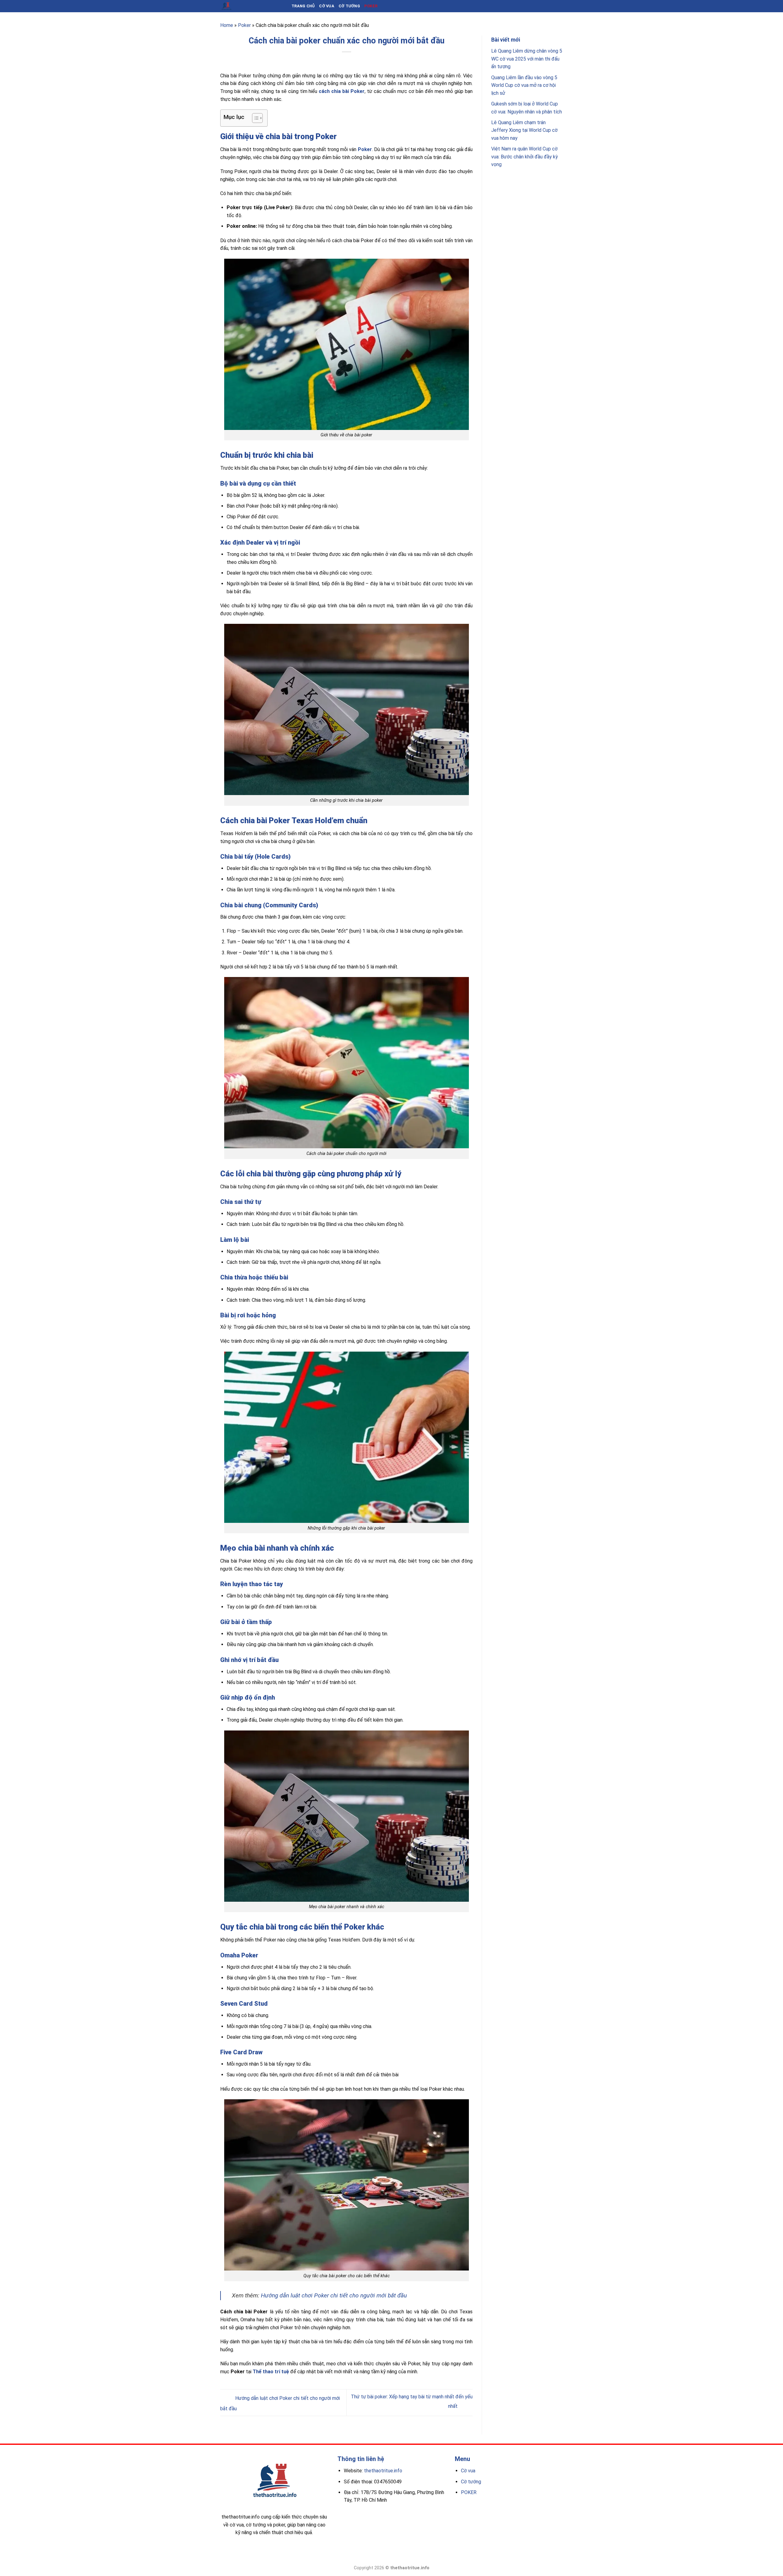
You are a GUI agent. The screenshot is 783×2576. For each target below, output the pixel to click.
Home (227, 25)
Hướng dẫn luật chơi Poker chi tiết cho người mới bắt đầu (334, 2295)
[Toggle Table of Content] (254, 118)
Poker (371, 6)
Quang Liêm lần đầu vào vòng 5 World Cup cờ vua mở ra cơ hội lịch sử (524, 85)
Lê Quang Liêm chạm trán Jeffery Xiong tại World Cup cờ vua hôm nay (524, 130)
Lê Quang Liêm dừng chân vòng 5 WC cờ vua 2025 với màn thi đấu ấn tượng (527, 59)
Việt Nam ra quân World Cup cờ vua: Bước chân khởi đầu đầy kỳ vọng (525, 157)
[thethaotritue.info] (251, 6)
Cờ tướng (349, 6)
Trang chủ (303, 6)
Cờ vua (327, 6)
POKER (469, 2492)
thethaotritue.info (383, 2471)
